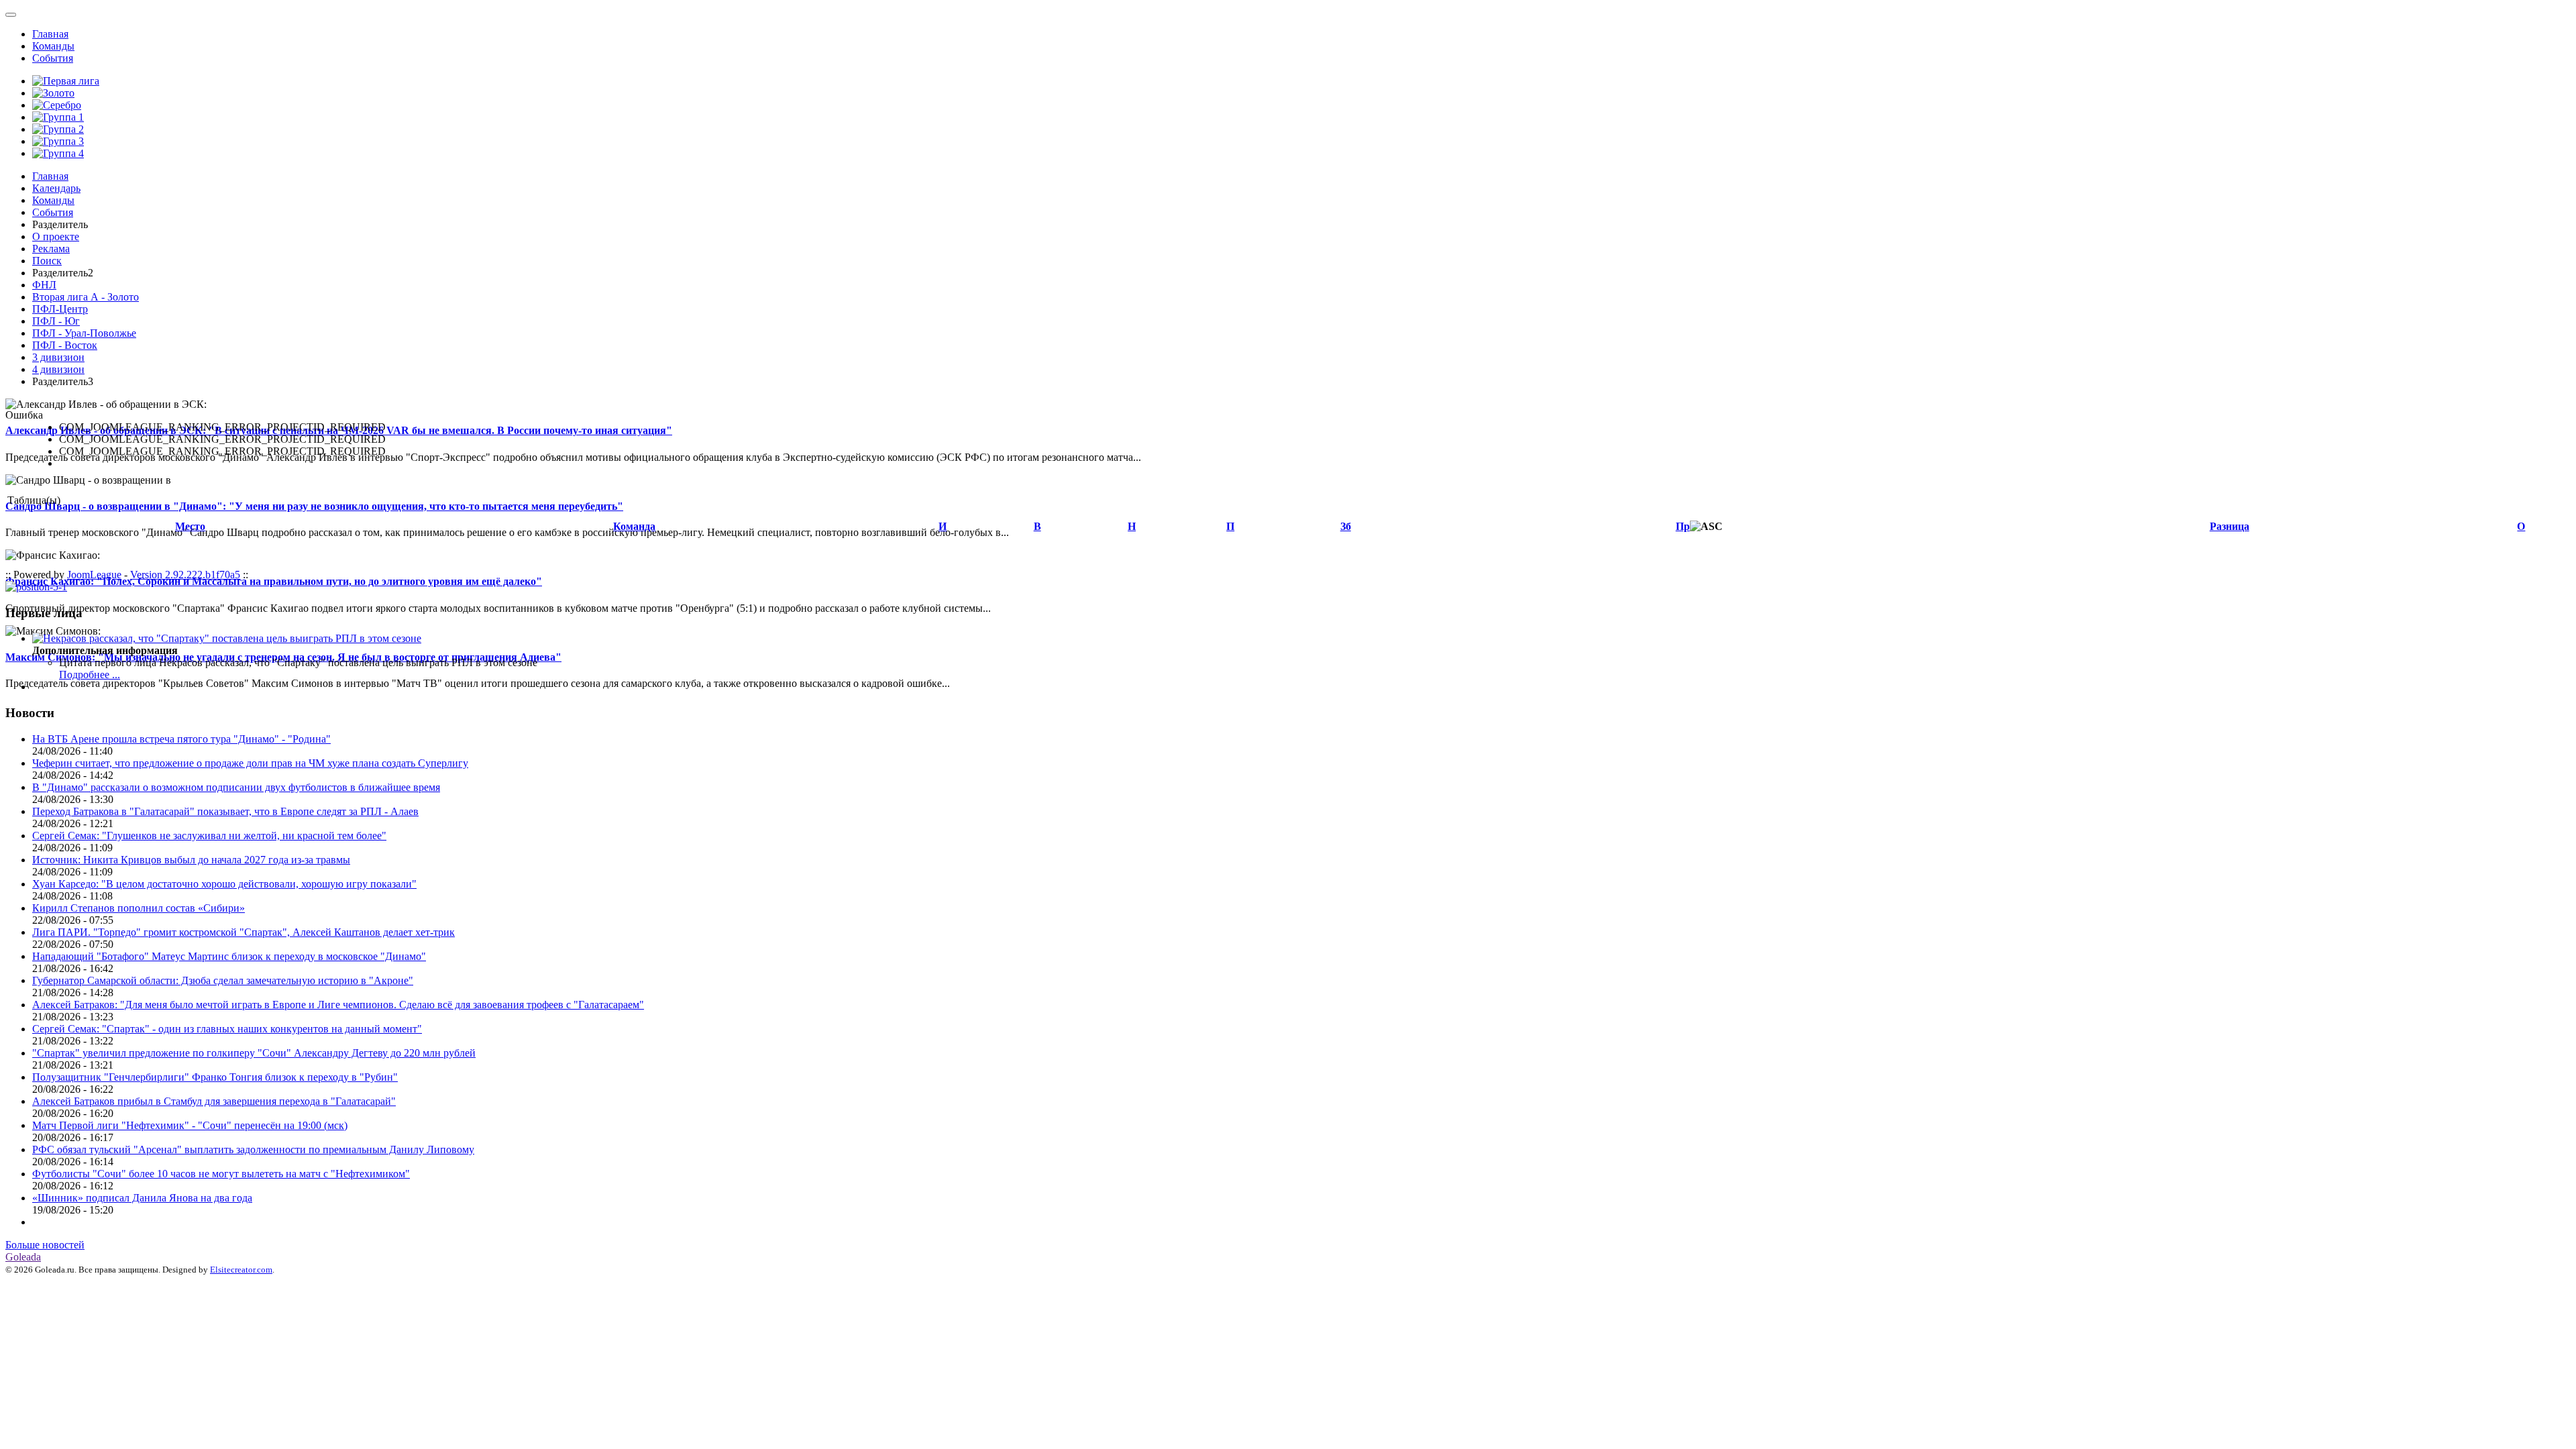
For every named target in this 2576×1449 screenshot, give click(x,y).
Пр (1683, 526)
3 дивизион (58, 357)
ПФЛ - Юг (56, 321)
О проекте (56, 236)
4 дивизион (58, 369)
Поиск (47, 261)
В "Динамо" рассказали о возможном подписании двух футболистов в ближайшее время (236, 787)
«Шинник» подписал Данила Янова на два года (142, 1198)
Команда (634, 526)
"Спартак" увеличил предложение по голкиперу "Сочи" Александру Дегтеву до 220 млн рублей (254, 1053)
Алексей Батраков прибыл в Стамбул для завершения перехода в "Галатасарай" (214, 1101)
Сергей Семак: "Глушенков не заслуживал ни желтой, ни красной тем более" (209, 836)
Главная (50, 34)
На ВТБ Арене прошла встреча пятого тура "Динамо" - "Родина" (181, 739)
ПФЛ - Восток (65, 345)
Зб (1346, 526)
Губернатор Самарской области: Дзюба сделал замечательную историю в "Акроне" (223, 980)
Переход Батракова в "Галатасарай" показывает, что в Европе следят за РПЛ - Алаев (225, 811)
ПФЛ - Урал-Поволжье (84, 333)
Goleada (23, 1257)
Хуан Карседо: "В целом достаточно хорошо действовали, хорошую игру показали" (224, 884)
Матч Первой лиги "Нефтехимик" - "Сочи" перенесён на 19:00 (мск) (190, 1125)
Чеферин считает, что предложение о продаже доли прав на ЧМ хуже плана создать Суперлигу (250, 763)
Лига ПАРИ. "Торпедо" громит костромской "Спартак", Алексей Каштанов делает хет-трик (244, 932)
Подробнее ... (90, 675)
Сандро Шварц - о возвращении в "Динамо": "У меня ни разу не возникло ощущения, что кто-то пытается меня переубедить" (314, 506)
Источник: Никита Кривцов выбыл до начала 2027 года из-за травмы (191, 860)
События (53, 58)
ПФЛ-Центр (60, 309)
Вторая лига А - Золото (86, 297)
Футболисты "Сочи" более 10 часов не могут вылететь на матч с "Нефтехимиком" (221, 1174)
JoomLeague (94, 575)
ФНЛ (44, 285)
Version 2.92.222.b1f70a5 (185, 575)
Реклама (51, 249)
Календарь (56, 188)
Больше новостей (45, 1245)
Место (190, 526)
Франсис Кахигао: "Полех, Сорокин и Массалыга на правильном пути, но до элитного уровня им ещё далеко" (274, 581)
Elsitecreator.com (241, 1270)
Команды (53, 46)
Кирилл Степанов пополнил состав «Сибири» (139, 908)
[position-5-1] (36, 587)
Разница (2230, 526)
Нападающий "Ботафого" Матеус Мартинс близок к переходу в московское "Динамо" (229, 956)
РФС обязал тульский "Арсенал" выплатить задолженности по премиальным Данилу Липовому (253, 1149)
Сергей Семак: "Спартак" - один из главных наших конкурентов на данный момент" (227, 1029)
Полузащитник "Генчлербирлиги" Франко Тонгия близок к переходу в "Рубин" (215, 1077)
